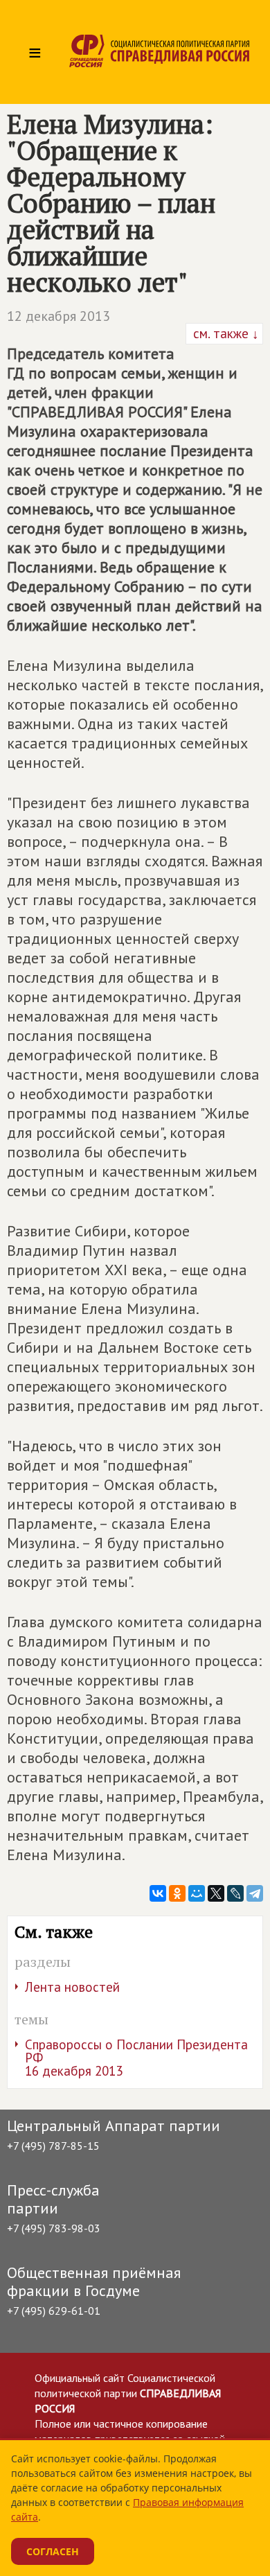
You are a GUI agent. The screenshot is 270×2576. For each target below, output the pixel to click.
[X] (216, 1893)
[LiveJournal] (235, 1893)
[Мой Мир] (197, 1893)
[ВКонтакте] (158, 1893)
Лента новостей (72, 1987)
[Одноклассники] (177, 1893)
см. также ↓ (224, 333)
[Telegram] (255, 1893)
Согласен (53, 2551)
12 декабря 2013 (58, 316)
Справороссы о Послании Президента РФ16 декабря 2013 (136, 2058)
